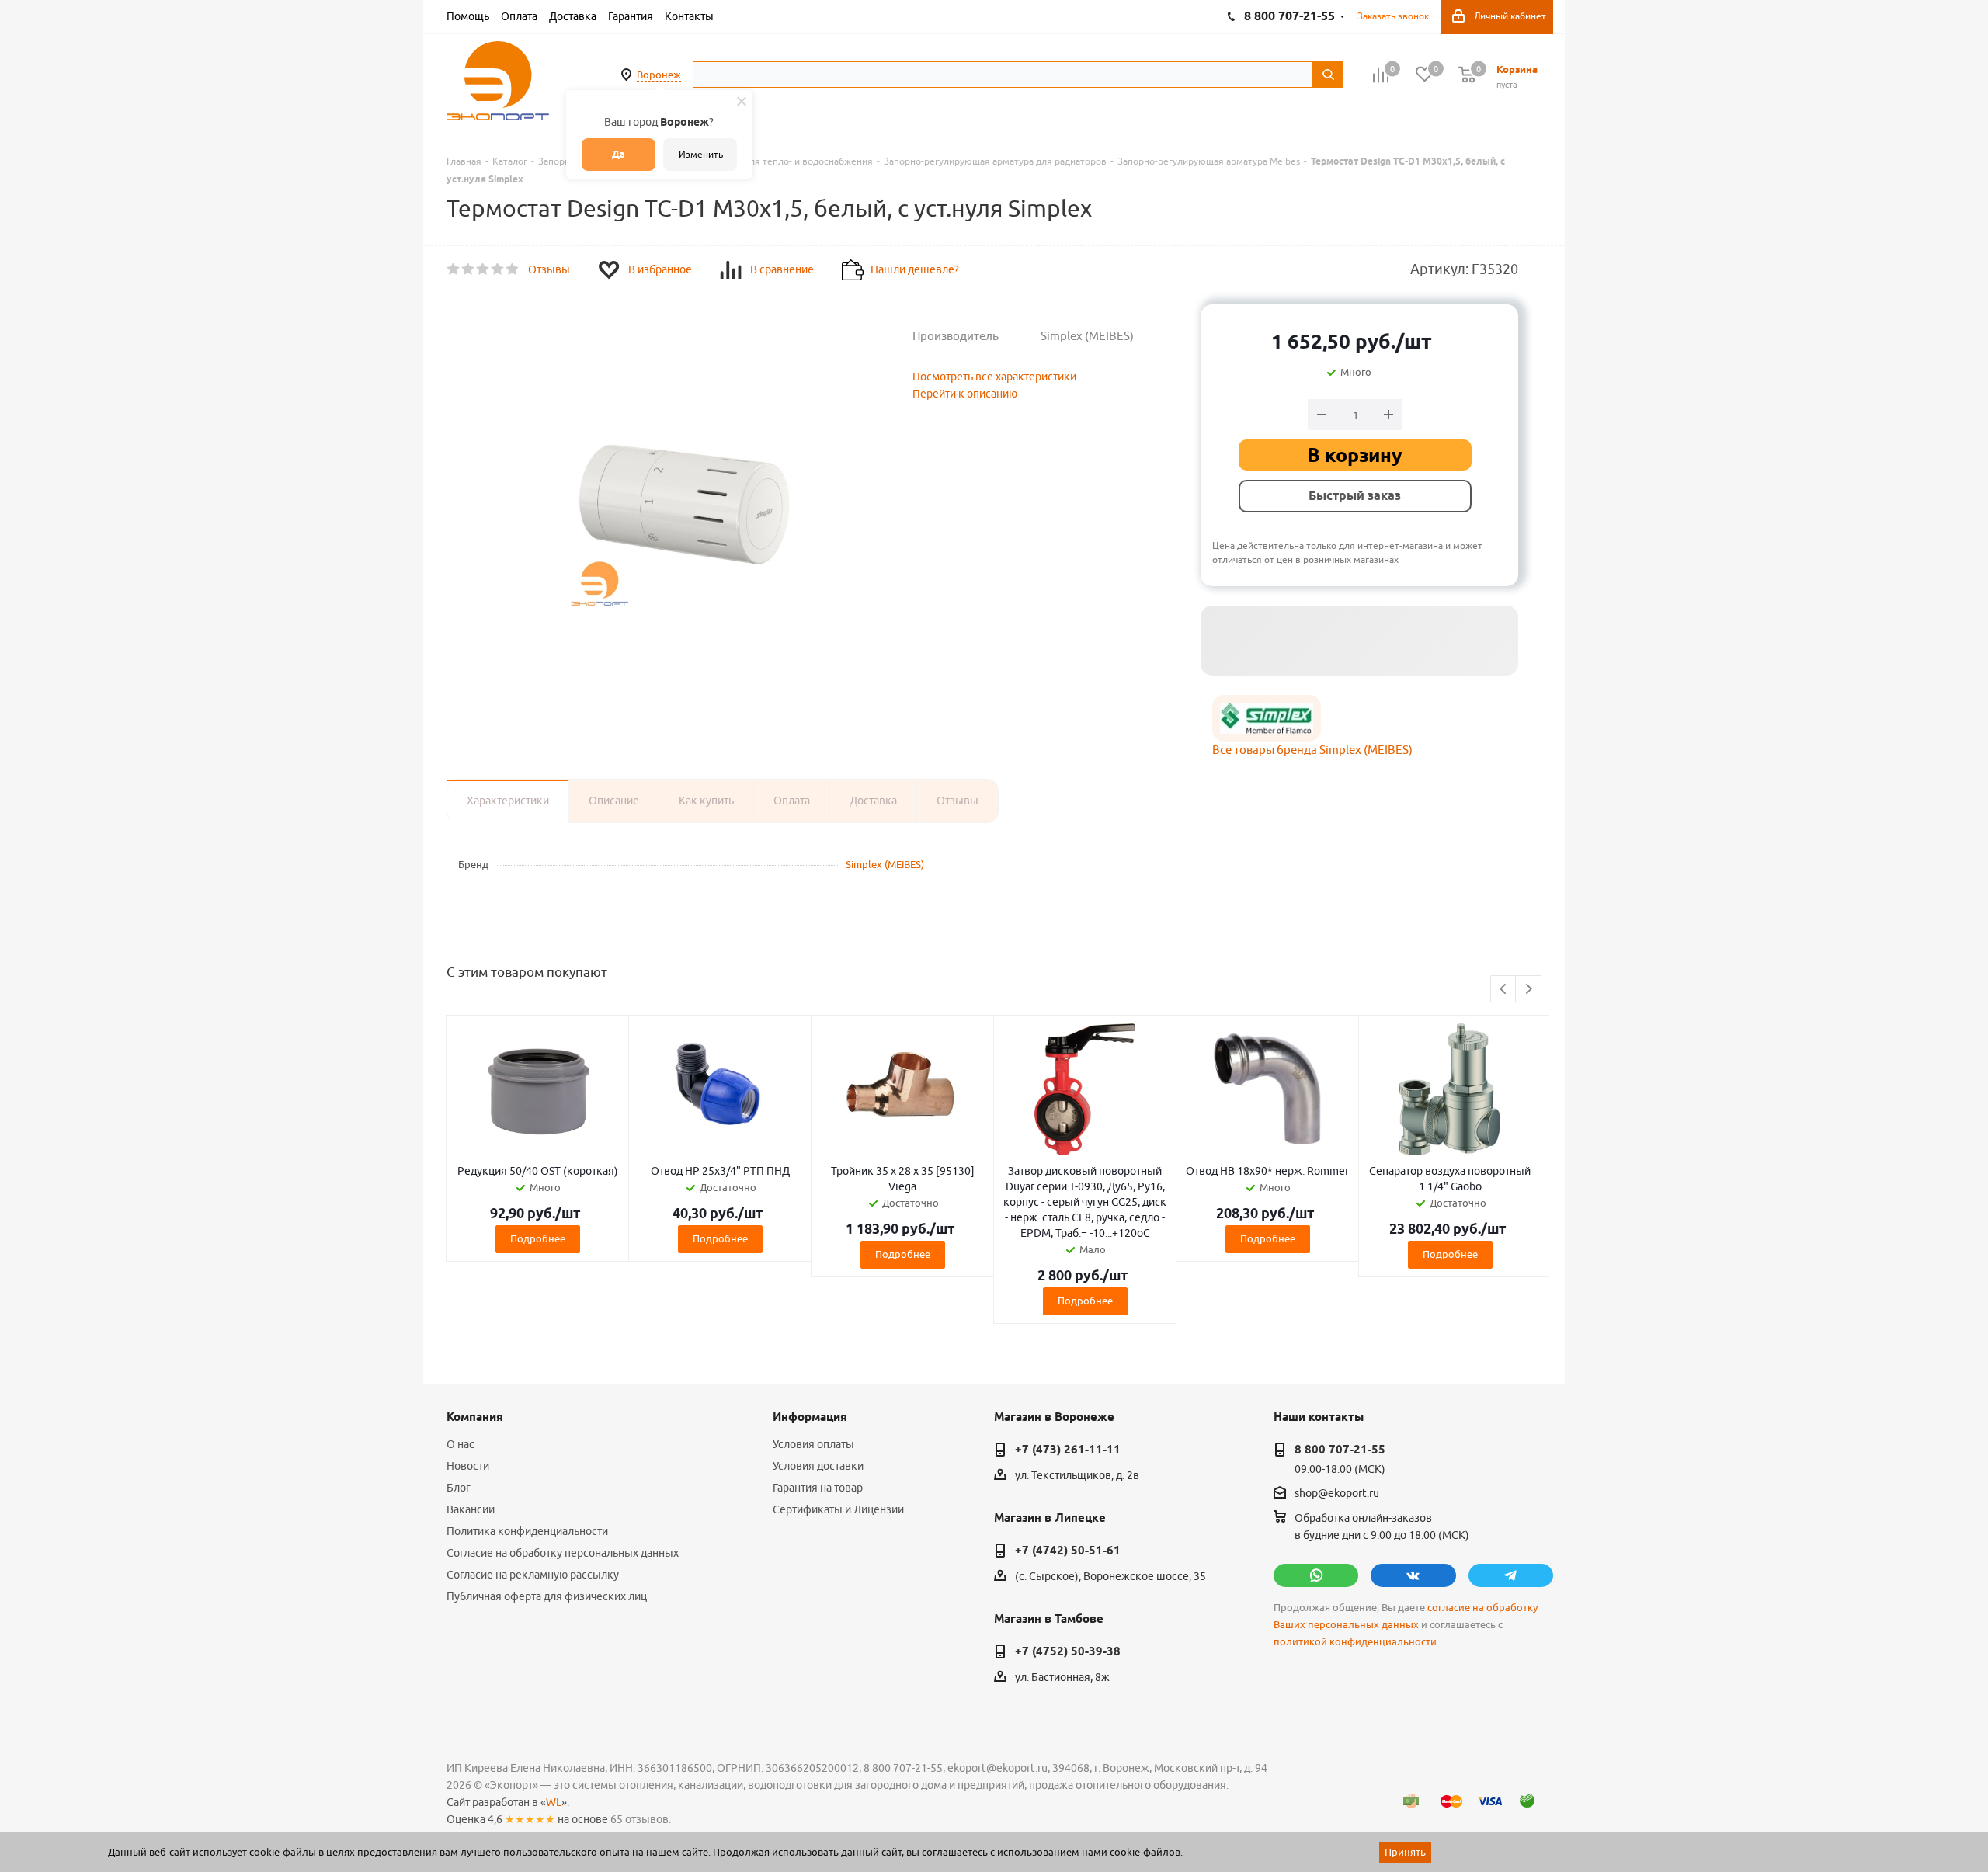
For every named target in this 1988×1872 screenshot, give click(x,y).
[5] (513, 269)
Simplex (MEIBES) (885, 864)
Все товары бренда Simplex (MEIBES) (1312, 750)
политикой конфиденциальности (1355, 1642)
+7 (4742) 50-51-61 (1068, 1551)
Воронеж (659, 75)
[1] (454, 269)
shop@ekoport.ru (1337, 1493)
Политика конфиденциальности (527, 1531)
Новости (468, 1466)
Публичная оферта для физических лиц (547, 1596)
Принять (1405, 1852)
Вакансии (471, 1509)
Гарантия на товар (818, 1488)
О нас (461, 1444)
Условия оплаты (813, 1444)
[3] (483, 269)
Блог (459, 1488)
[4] (498, 269)
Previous (1504, 990)
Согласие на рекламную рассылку (533, 1575)
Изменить (701, 154)
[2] (469, 269)
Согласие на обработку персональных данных (563, 1553)
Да (619, 154)
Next (1529, 990)
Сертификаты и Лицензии (838, 1509)
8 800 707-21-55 (1340, 1450)
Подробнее (538, 1238)
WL (554, 1802)
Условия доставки (818, 1466)
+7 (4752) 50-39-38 (1068, 1651)
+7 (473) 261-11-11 (1068, 1450)
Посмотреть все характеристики (994, 377)
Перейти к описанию (965, 394)
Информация (810, 1417)
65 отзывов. (641, 1819)
